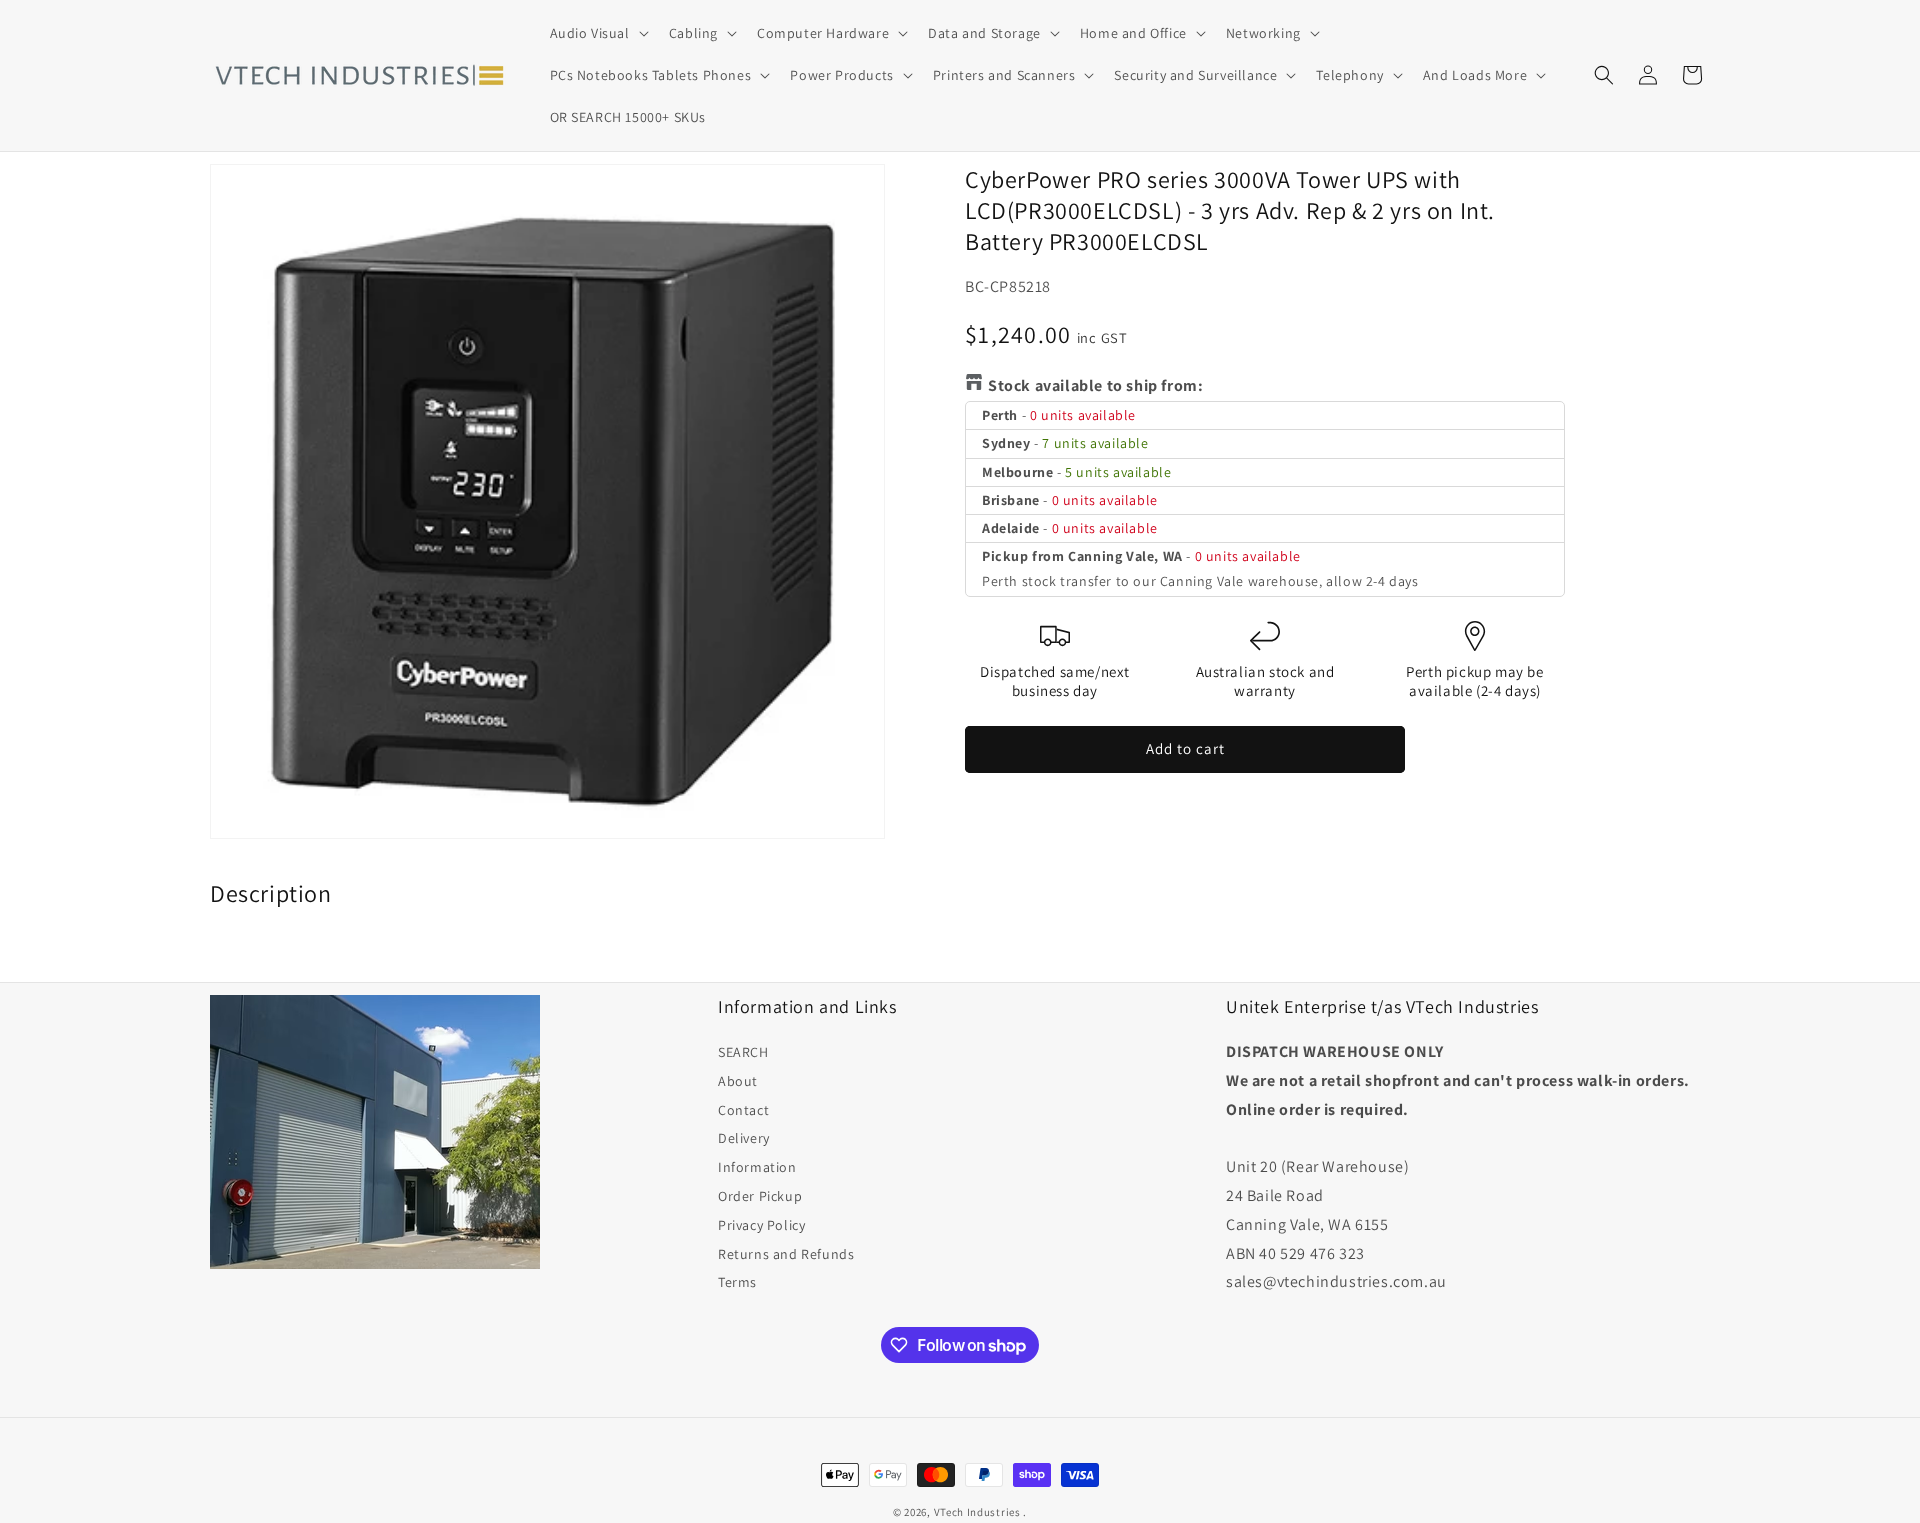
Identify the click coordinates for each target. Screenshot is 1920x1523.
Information (757, 1167)
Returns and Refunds (786, 1254)
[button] (597, 33)
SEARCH (743, 1052)
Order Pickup (760, 1196)
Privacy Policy (761, 1225)
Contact (743, 1110)
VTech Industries (977, 1512)
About (738, 1081)
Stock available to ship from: (1095, 385)
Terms (737, 1282)
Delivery (744, 1138)
